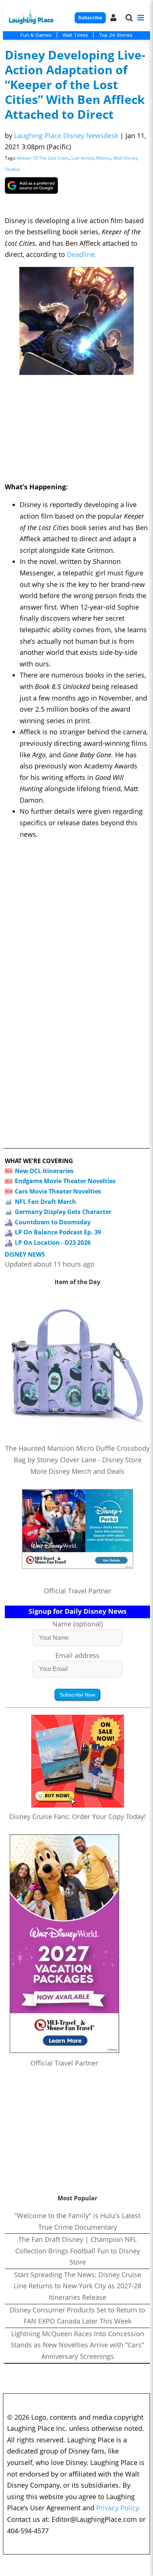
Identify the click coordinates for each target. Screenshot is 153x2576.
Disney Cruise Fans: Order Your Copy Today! (78, 1816)
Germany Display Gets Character (63, 1212)
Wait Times (75, 35)
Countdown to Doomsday (53, 1222)
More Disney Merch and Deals (77, 1471)
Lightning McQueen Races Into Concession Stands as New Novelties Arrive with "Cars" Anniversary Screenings (77, 2345)
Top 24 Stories (116, 35)
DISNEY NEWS (25, 1255)
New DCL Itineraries (44, 1171)
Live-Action (83, 158)
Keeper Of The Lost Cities (43, 158)
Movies (104, 158)
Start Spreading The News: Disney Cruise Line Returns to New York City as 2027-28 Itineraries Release (77, 2286)
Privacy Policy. (118, 2508)
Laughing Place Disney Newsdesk (66, 136)
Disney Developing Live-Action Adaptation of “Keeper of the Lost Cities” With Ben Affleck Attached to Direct (75, 84)
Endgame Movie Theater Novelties (65, 1181)
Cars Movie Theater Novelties (58, 1191)
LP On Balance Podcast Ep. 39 (58, 1232)
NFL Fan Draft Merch (45, 1202)
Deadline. (82, 254)
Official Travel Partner (78, 1591)
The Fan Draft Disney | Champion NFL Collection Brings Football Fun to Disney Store (78, 2251)
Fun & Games (36, 35)
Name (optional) (78, 1624)
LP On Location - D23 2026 (53, 1243)
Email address (77, 1655)
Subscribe (90, 18)
